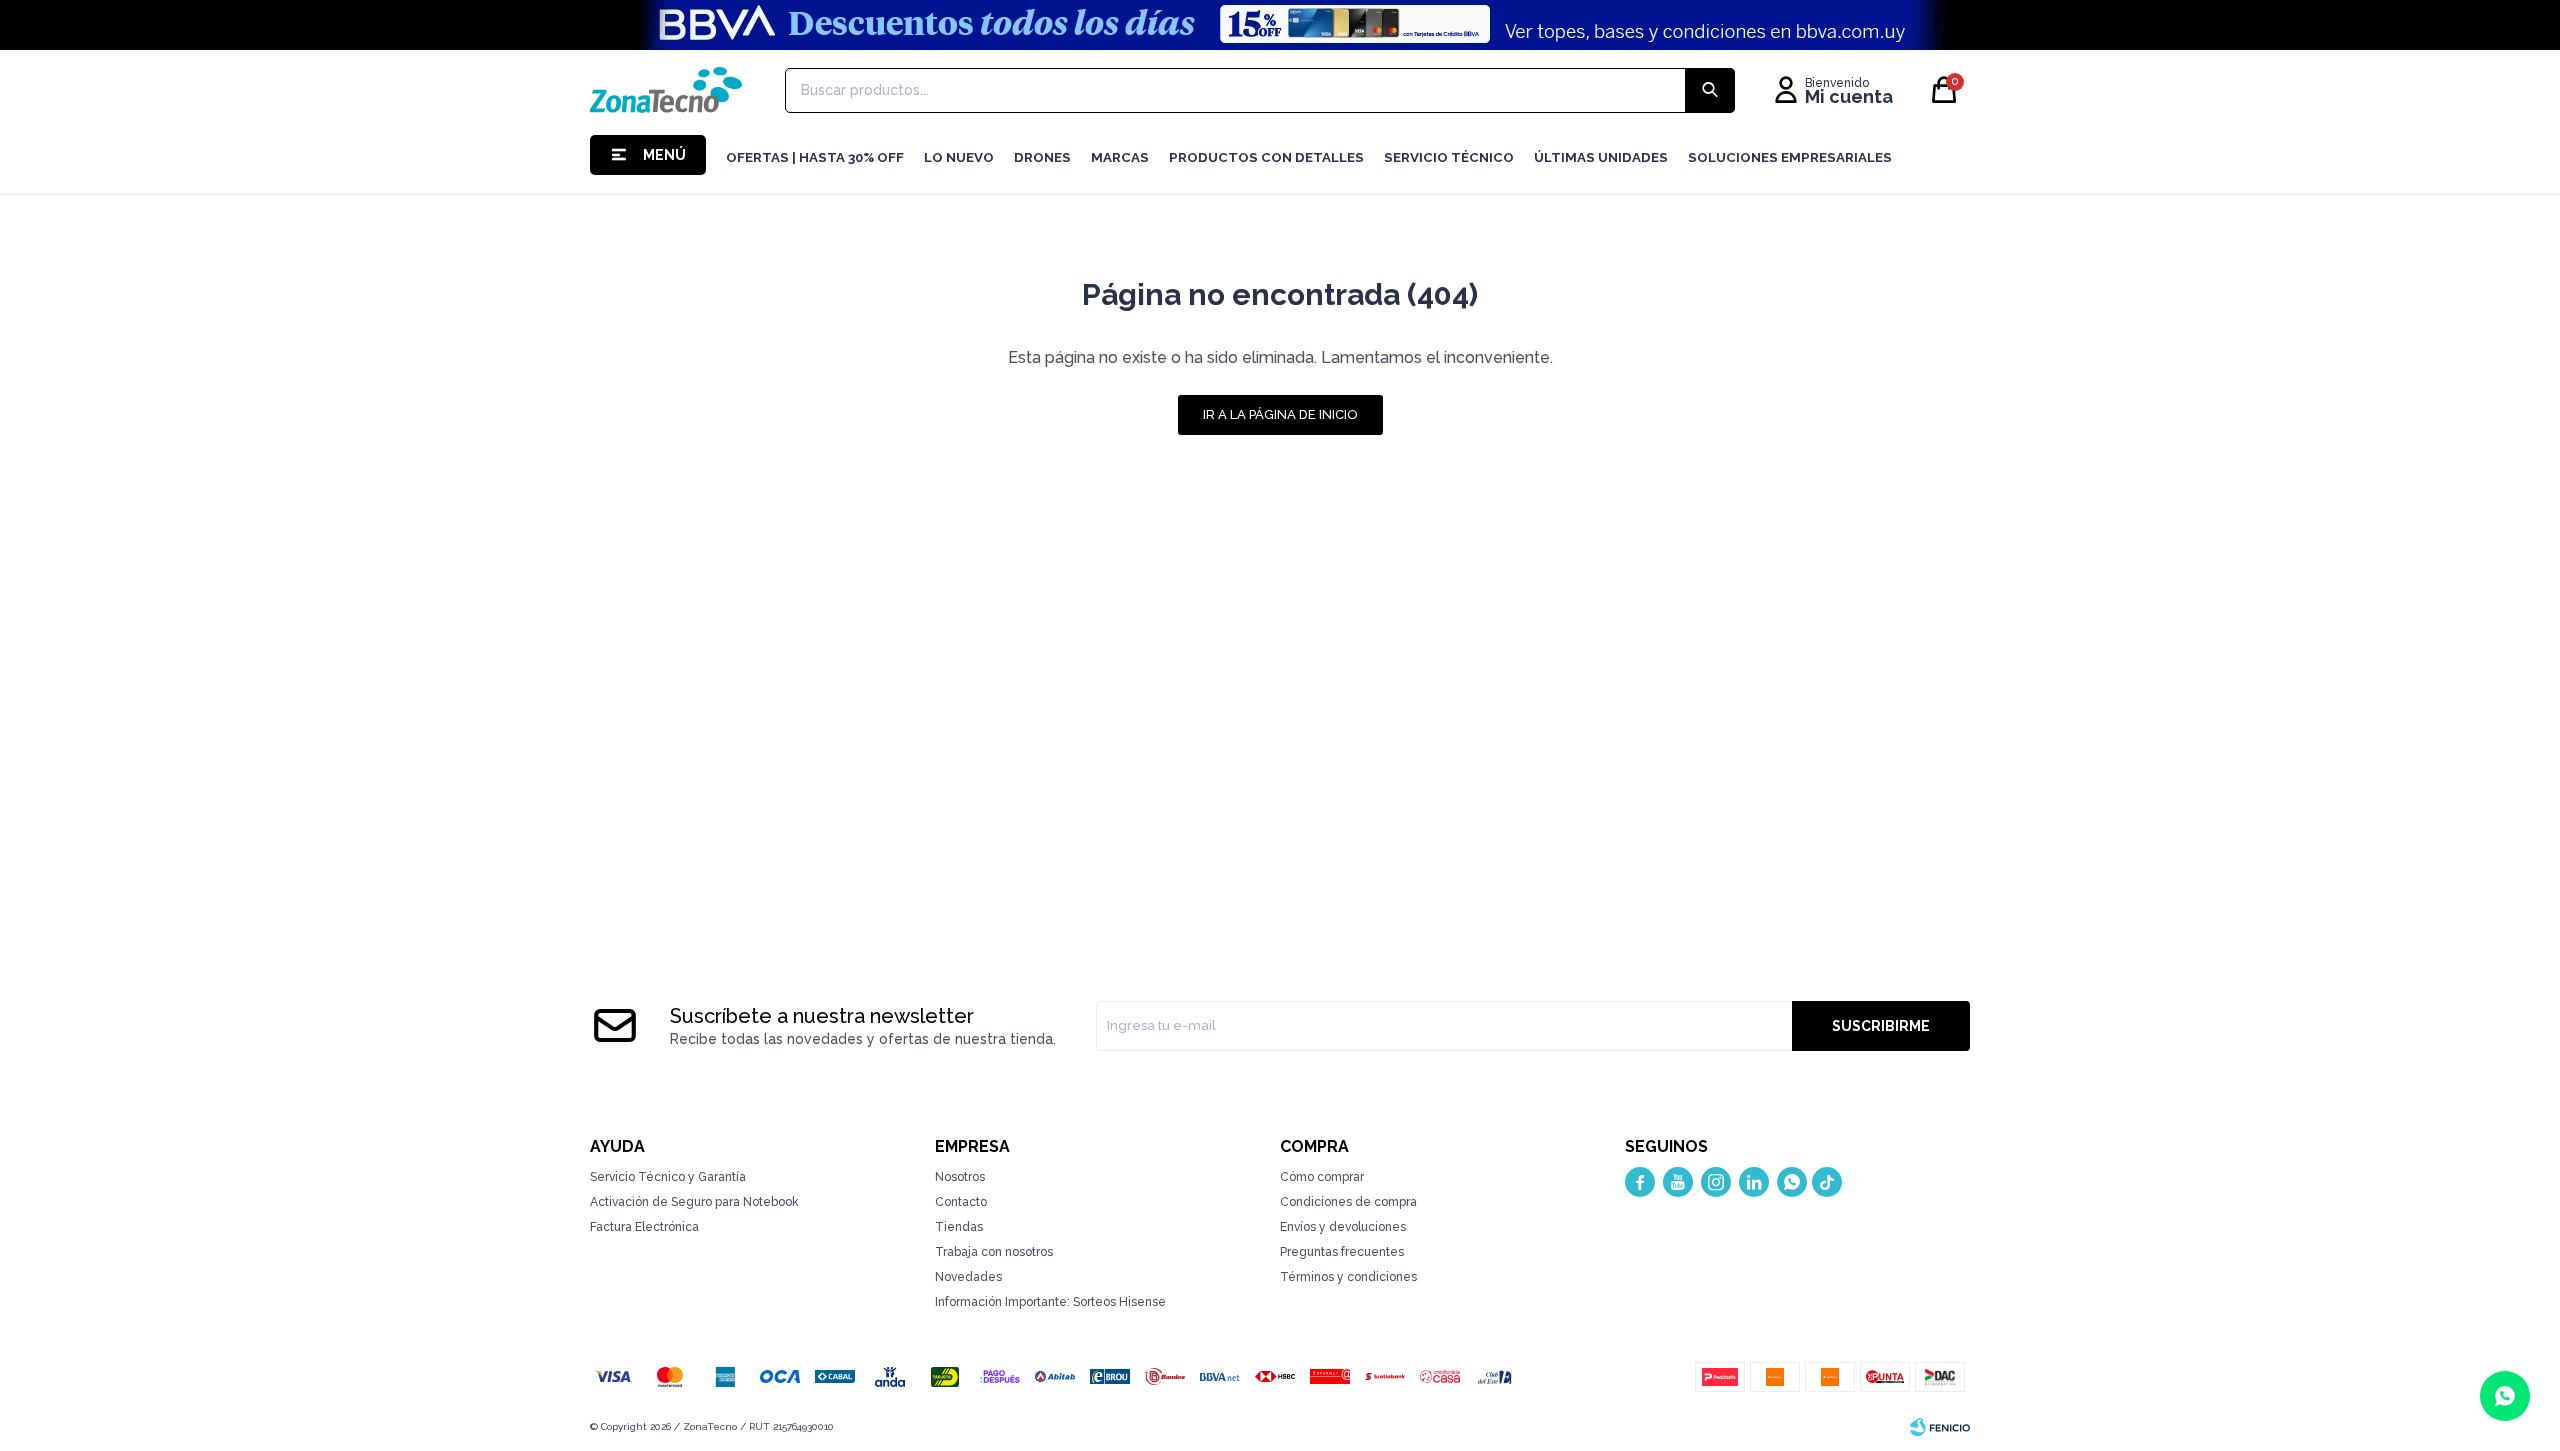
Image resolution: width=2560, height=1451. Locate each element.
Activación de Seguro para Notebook (694, 1202)
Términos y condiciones (1348, 1277)
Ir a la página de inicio (1280, 414)
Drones (1042, 157)
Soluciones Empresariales (1790, 157)
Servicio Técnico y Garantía (668, 1177)
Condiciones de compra (1348, 1202)
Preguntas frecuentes (1342, 1252)
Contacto (961, 1202)
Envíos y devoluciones (1343, 1227)
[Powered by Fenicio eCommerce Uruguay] (1940, 1427)
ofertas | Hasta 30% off (815, 157)
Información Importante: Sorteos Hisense (1050, 1302)
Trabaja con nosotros (994, 1252)
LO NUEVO (959, 157)
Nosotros (960, 1177)
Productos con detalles (1266, 157)
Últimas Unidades (1601, 157)
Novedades (968, 1277)
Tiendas (959, 1227)
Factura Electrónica (644, 1227)
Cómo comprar (1322, 1177)
